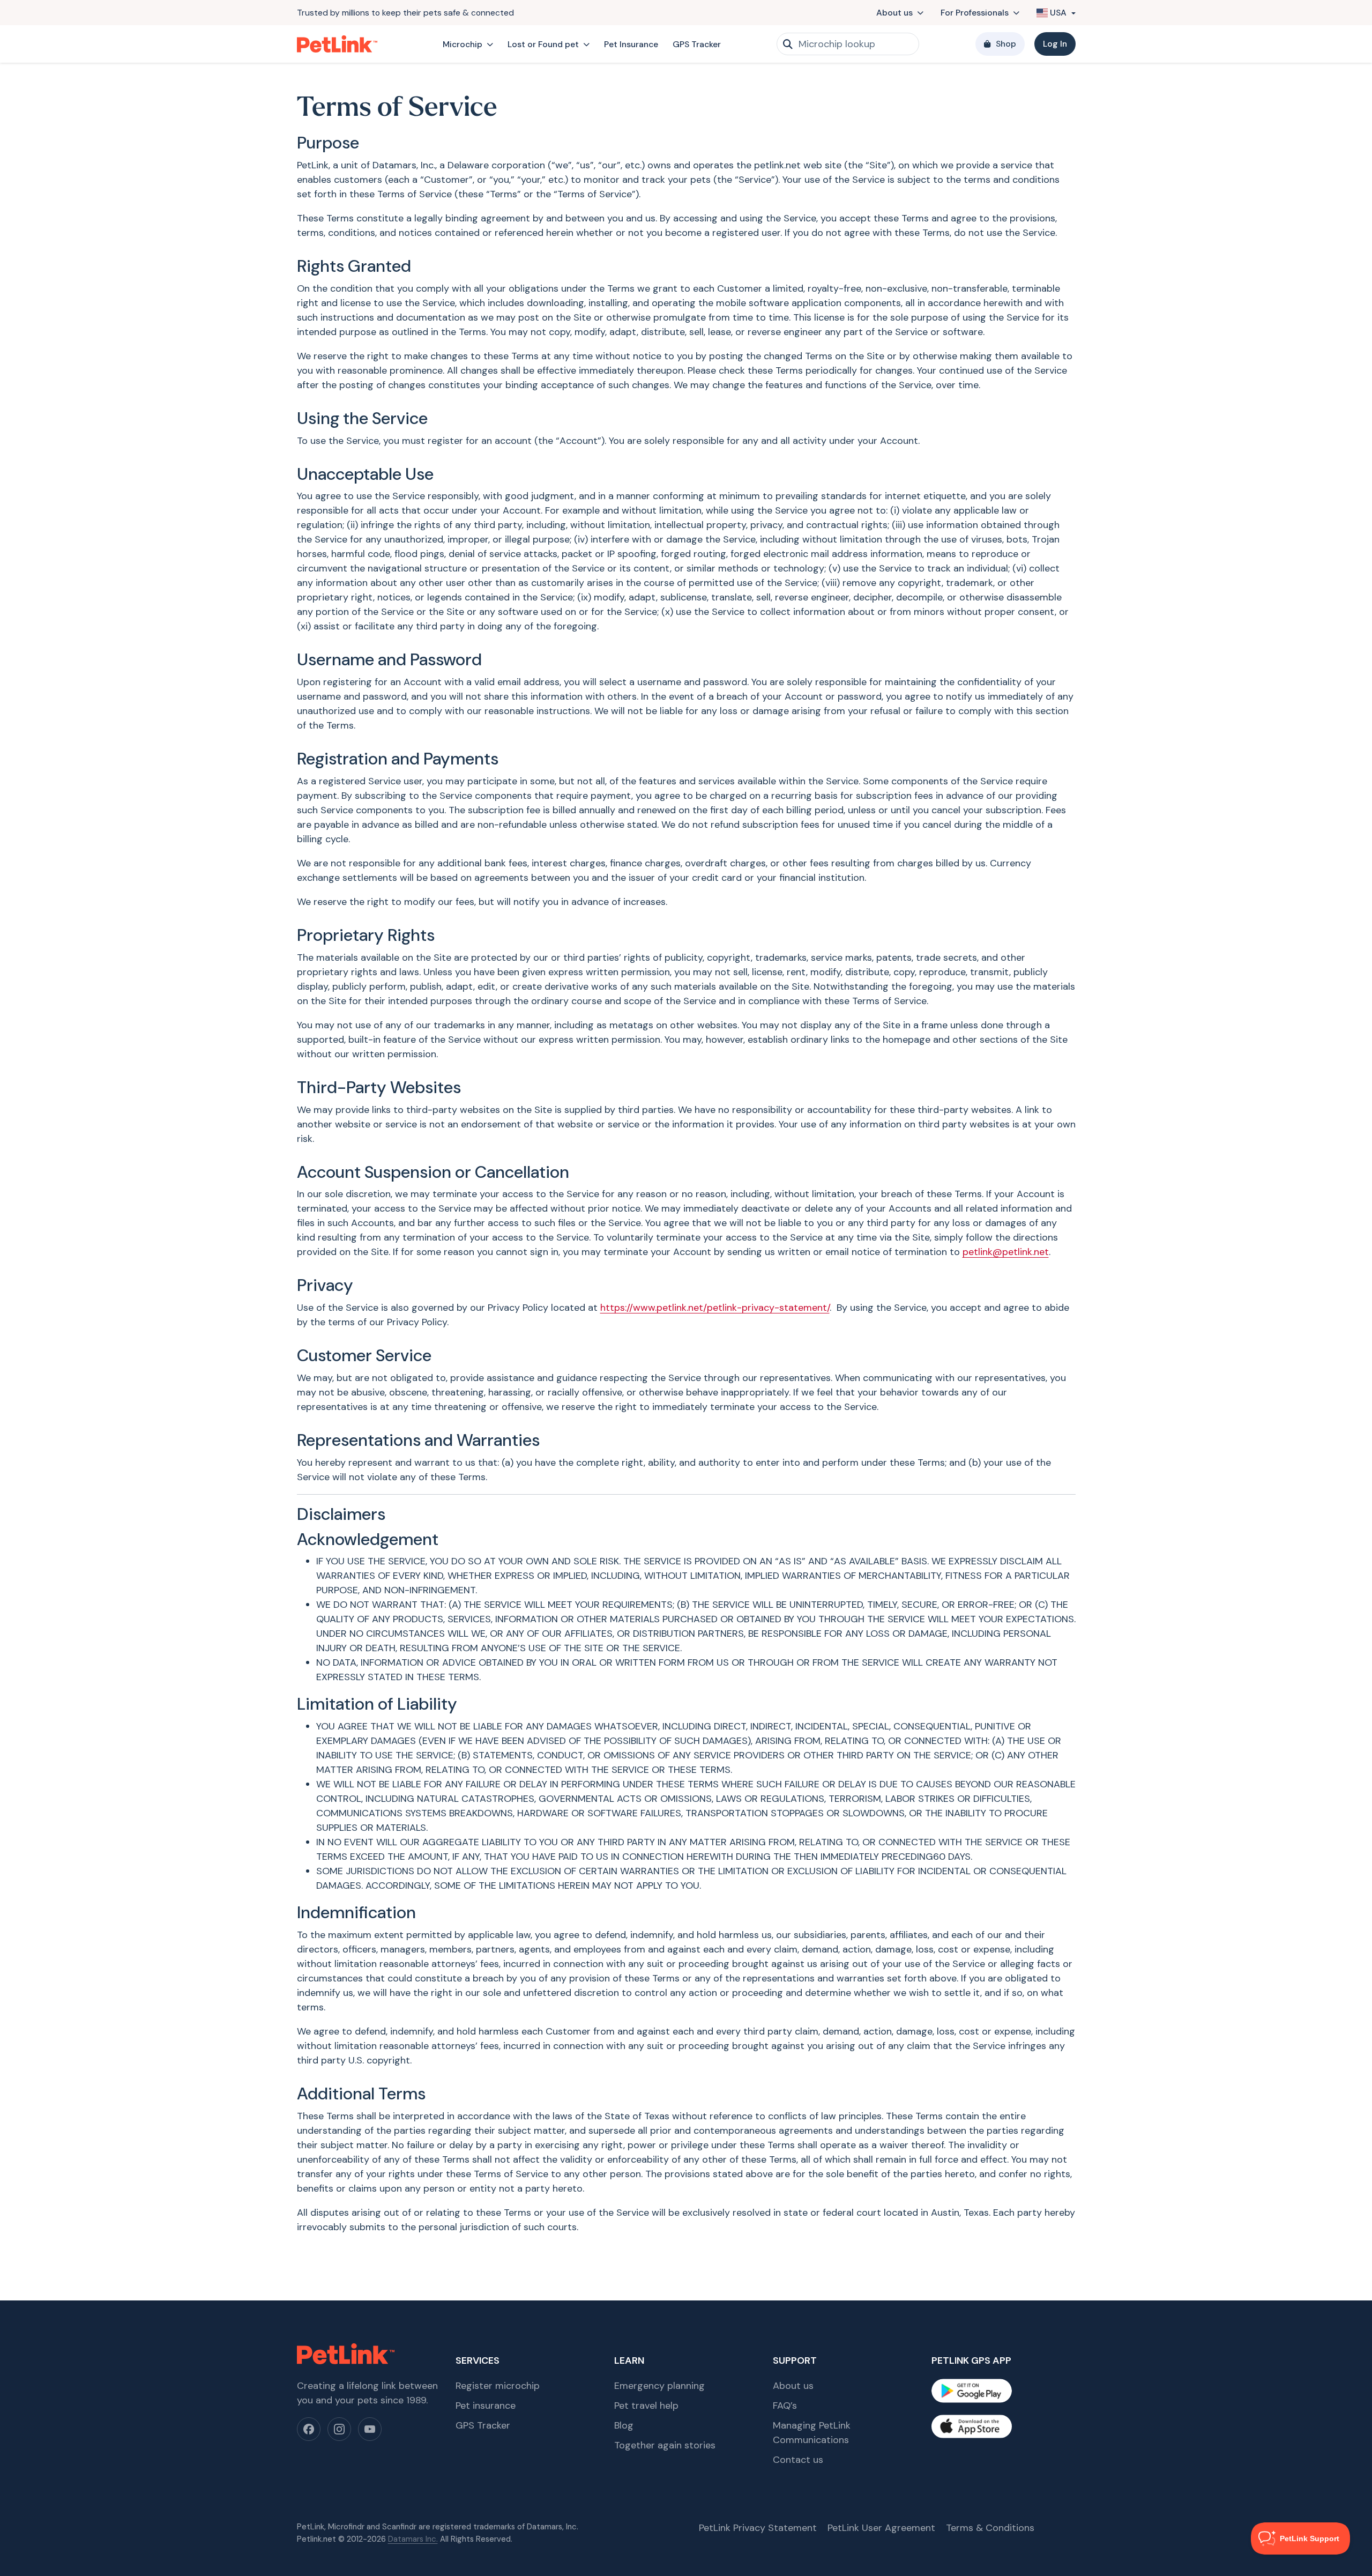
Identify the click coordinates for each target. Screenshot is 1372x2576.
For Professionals (975, 13)
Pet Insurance (631, 44)
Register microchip (498, 2386)
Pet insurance (486, 2406)
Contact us (798, 2460)
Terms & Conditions (990, 2528)
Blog (624, 2425)
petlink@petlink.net (1006, 1252)
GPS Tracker (697, 44)
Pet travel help (646, 2406)
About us (894, 13)
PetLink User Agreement (881, 2528)
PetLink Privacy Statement (758, 2528)
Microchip (463, 44)
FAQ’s (785, 2406)
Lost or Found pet (543, 44)
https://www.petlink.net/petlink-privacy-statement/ (715, 1308)
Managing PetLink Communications (812, 2433)
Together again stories (665, 2445)
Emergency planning (659, 2386)
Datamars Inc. (413, 2539)
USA (1058, 13)
